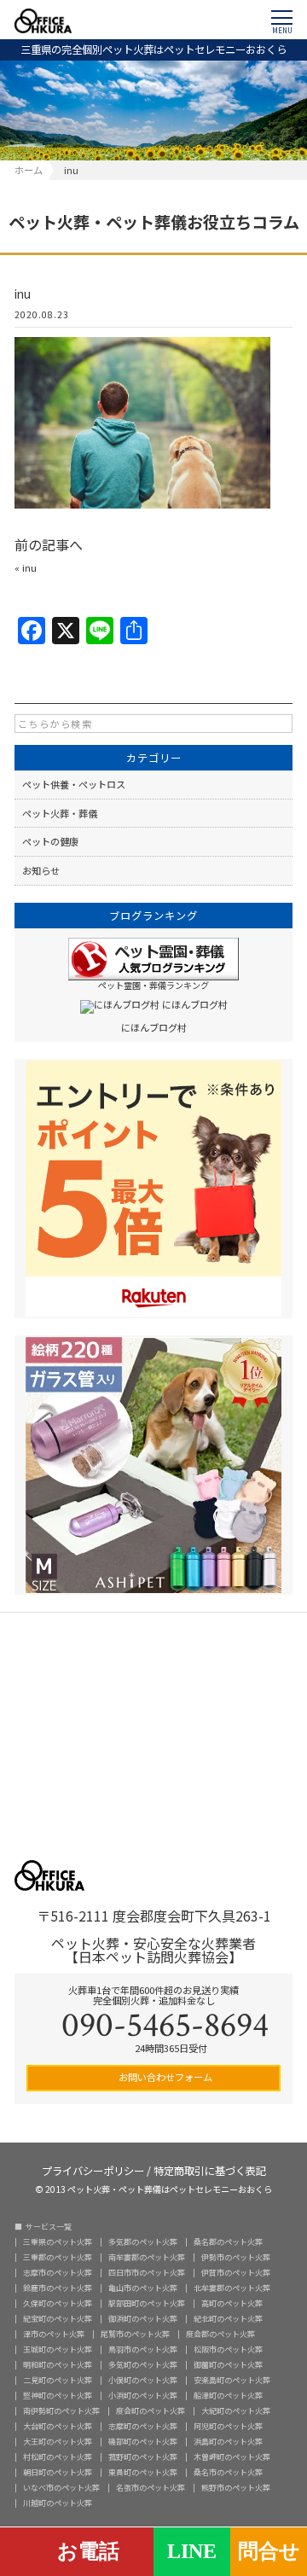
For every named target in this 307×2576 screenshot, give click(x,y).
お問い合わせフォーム (164, 2077)
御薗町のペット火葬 (228, 2365)
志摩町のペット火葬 (143, 2426)
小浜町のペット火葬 (143, 2396)
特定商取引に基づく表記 (210, 2169)
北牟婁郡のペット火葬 (232, 2288)
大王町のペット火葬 (58, 2442)
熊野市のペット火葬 (236, 2488)
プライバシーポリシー (93, 2169)
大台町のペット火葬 (58, 2426)
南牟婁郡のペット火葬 (147, 2257)
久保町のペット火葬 (58, 2303)
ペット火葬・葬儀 (60, 813)
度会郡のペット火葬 (220, 2334)
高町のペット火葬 (232, 2303)
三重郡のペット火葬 (58, 2257)
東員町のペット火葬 (143, 2472)
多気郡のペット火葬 (143, 2242)
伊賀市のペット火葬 (236, 2273)
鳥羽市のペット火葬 (143, 2349)
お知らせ (41, 870)
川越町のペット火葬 (58, 2503)
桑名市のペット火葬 (228, 2472)
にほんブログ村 (154, 1027)
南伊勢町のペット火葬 (61, 2411)
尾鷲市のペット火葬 (135, 2334)
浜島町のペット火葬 (228, 2442)
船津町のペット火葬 (228, 2396)
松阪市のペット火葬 (228, 2349)
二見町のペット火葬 (58, 2380)
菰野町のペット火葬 (143, 2457)
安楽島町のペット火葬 (232, 2380)
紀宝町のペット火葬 (58, 2319)
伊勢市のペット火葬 (236, 2257)
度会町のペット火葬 (151, 2411)
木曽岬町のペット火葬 (232, 2457)
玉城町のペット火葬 (58, 2349)
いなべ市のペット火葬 (61, 2488)
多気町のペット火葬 (143, 2365)
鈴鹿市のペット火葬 (58, 2288)
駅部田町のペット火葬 (147, 2303)
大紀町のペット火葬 (236, 2411)
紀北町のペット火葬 (228, 2319)
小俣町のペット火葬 (143, 2380)
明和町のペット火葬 (58, 2365)
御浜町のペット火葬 (143, 2319)
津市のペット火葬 (54, 2334)
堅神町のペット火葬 (58, 2396)
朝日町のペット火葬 (58, 2472)
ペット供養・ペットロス (74, 784)
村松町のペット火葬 (58, 2457)
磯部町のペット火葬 (143, 2442)
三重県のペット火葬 (58, 2242)
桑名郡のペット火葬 (228, 2242)
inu (29, 567)
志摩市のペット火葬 (58, 2273)
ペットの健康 (50, 841)
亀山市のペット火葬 (143, 2288)
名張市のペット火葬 (151, 2488)
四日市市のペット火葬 (147, 2273)
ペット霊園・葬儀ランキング (153, 985)
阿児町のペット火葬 (228, 2426)
